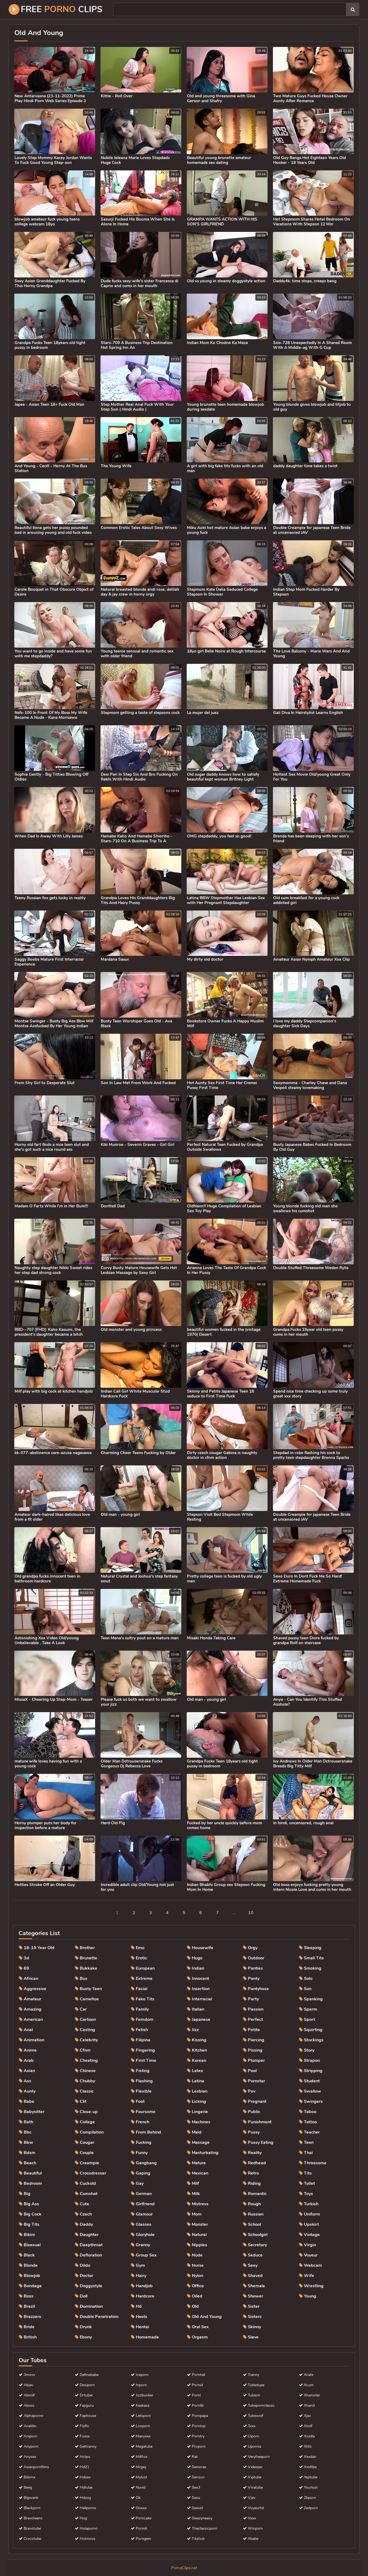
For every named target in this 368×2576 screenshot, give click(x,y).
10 (251, 1913)
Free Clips (62, 9)
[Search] (353, 9)
